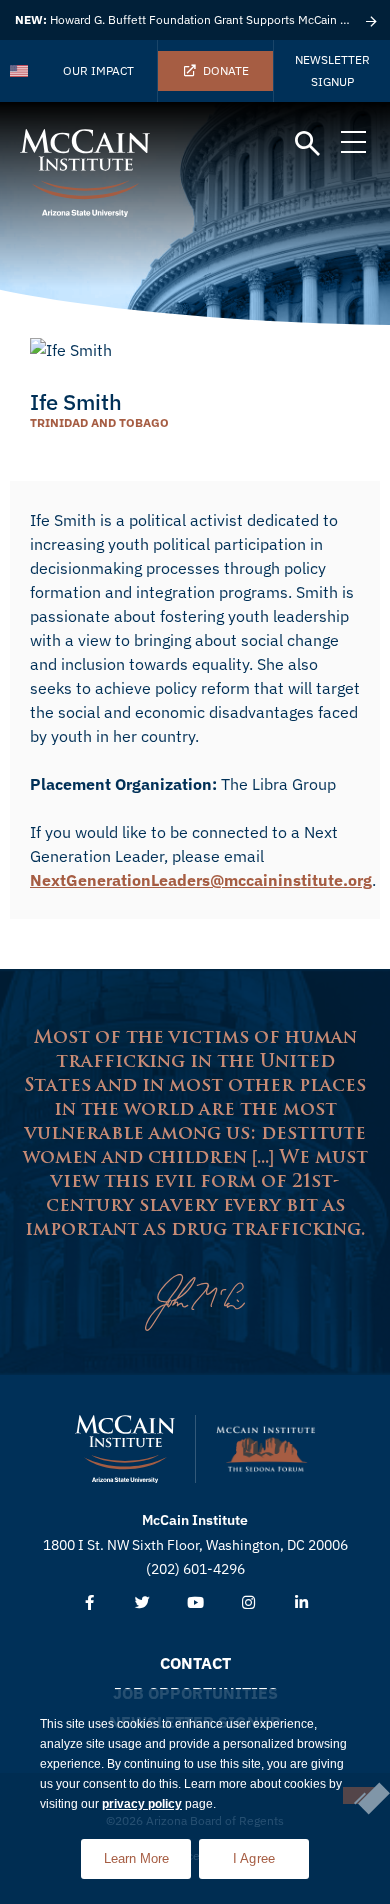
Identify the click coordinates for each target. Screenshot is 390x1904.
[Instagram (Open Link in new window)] (248, 1603)
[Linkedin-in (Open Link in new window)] (301, 1603)
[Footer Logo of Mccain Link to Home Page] (125, 1449)
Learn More (147, 1852)
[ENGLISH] (20, 71)
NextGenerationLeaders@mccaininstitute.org (201, 880)
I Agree (254, 1858)
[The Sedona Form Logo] (266, 1449)
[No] (359, 1795)
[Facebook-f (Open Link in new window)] (89, 1603)
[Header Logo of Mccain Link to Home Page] (85, 173)
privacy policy (142, 1804)
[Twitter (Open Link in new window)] (142, 1603)
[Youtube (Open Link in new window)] (195, 1603)
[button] (307, 144)
